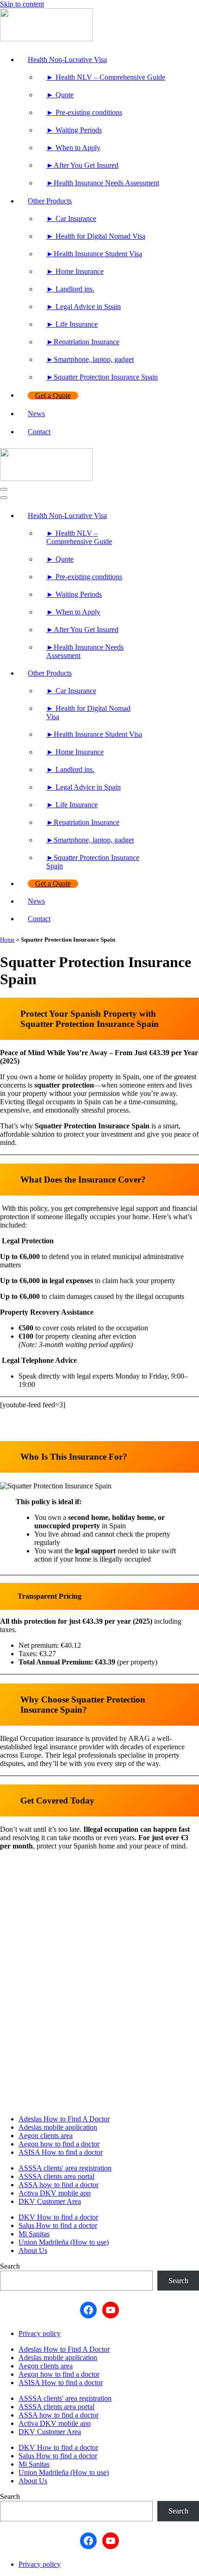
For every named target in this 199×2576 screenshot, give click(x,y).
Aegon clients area (46, 2136)
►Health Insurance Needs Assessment (103, 183)
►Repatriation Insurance (83, 342)
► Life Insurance (72, 324)
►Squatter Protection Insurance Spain (102, 377)
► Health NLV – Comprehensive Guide (106, 77)
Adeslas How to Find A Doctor (64, 2119)
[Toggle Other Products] (155, 674)
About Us (33, 2250)
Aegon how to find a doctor (59, 2144)
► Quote (60, 95)
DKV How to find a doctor (58, 2217)
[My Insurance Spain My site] (99, 26)
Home (7, 940)
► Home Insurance (75, 271)
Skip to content (22, 4)
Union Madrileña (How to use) (64, 2242)
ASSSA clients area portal (56, 2176)
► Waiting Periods (74, 130)
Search (10, 2266)
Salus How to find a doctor (58, 2225)
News (36, 414)
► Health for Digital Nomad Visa (96, 236)
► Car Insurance (71, 218)
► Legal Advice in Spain (84, 307)
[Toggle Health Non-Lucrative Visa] (155, 516)
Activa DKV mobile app (55, 2193)
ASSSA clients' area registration (65, 2168)
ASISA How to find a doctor (61, 2152)
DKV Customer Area (50, 2201)
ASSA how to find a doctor (59, 2185)
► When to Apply (73, 148)
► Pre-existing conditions (84, 112)
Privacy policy (40, 2333)
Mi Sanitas (34, 2234)
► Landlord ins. (70, 289)
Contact (39, 432)
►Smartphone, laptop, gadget (90, 359)
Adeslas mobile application (58, 2127)
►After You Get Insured (82, 165)
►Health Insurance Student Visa (94, 254)
